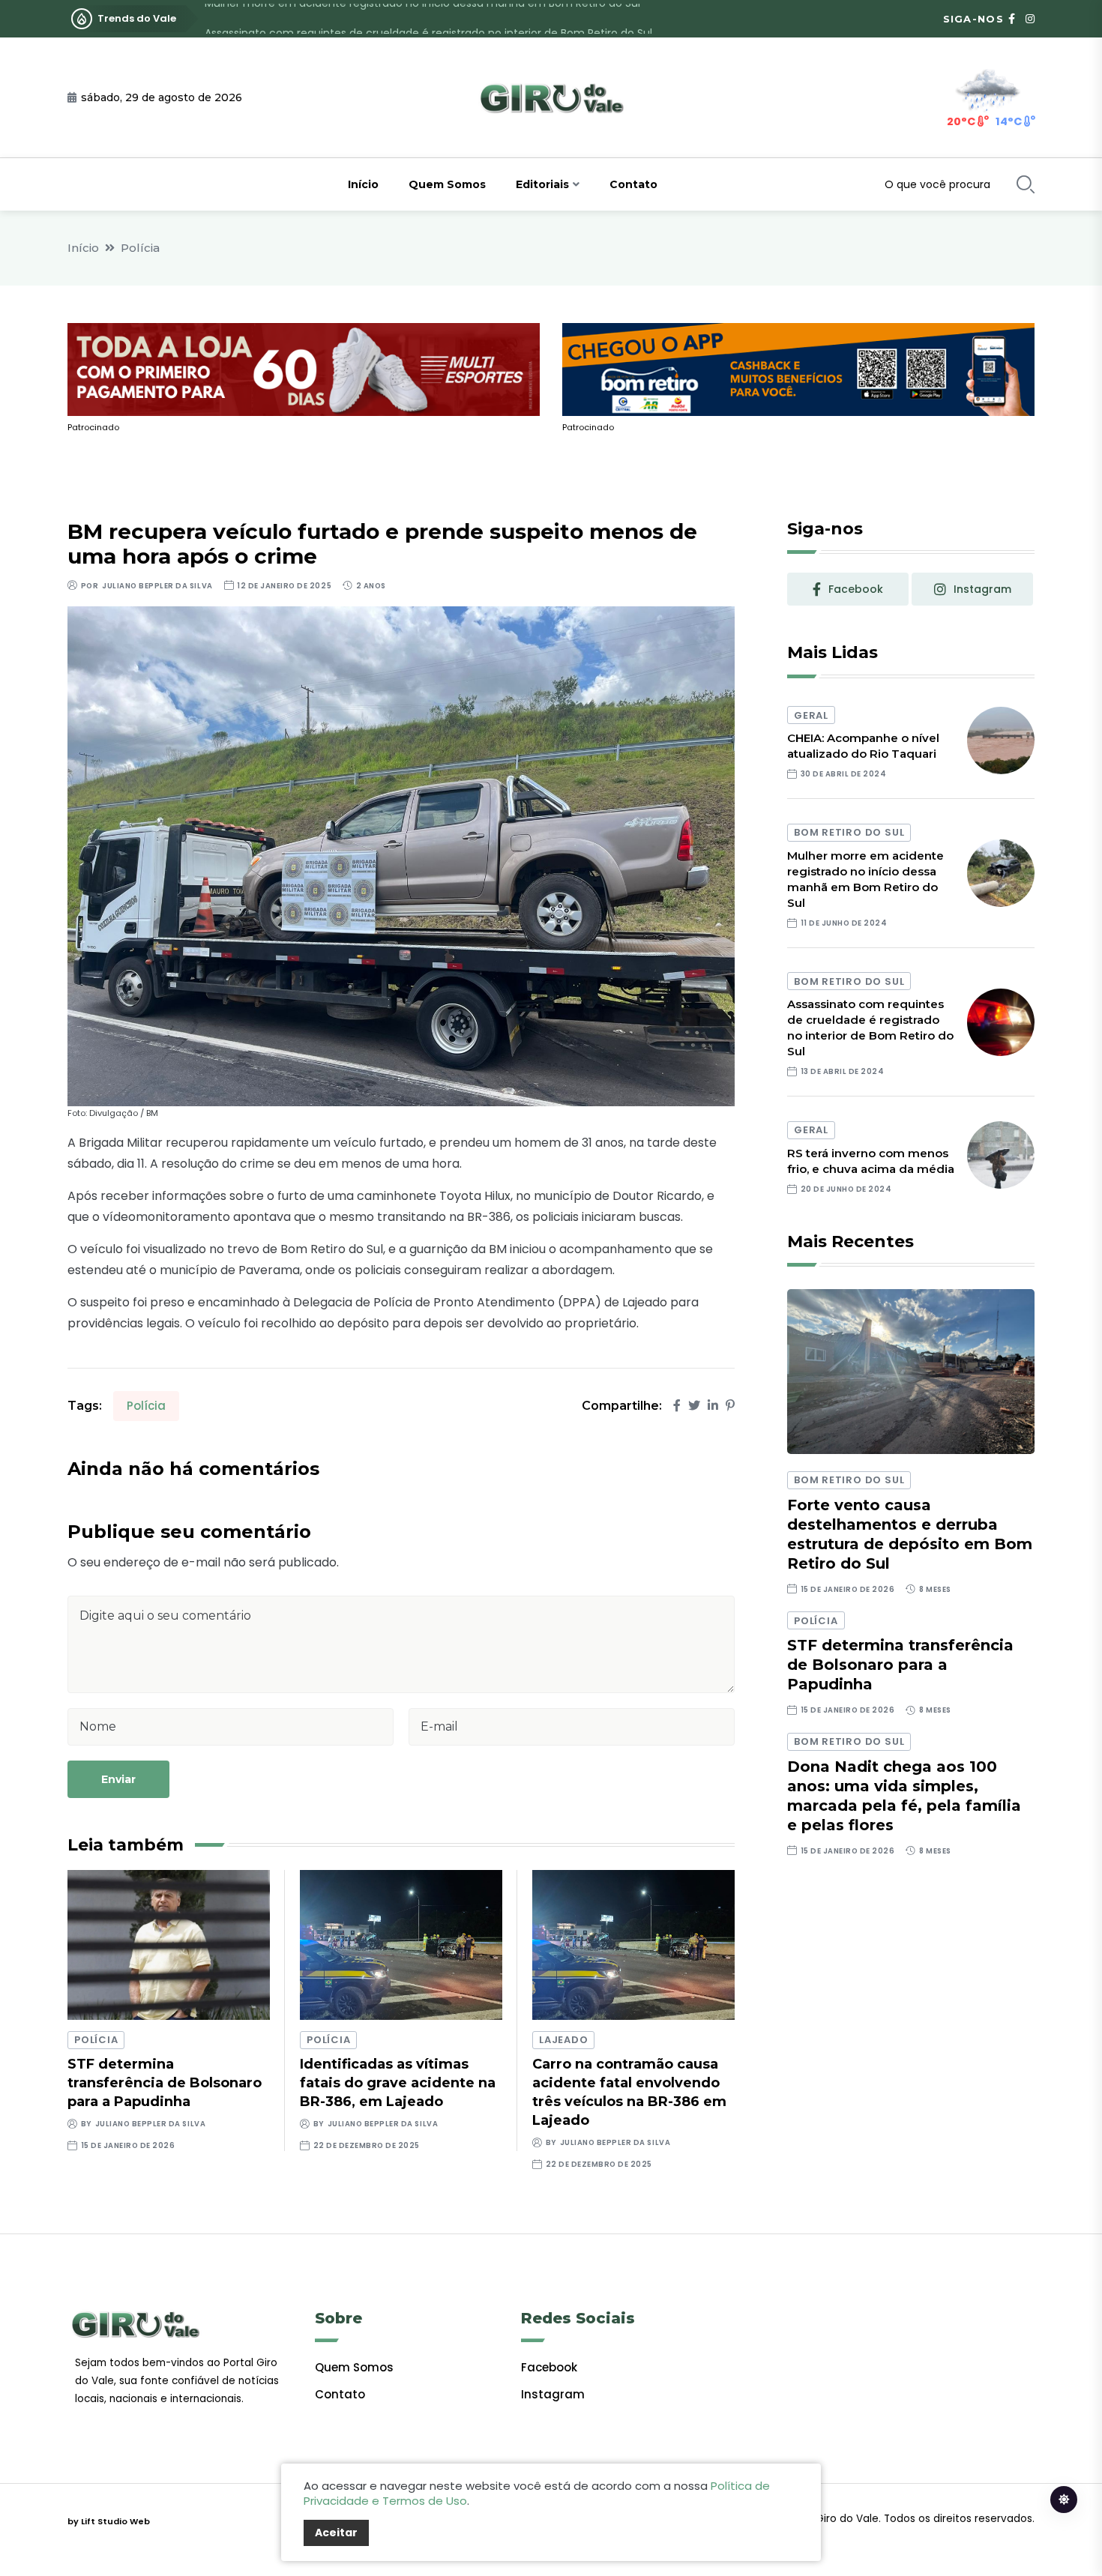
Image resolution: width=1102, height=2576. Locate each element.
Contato (633, 184)
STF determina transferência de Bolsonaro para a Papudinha (165, 2083)
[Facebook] (677, 1406)
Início (363, 184)
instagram (982, 589)
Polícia (140, 248)
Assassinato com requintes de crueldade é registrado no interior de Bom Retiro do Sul (428, 19)
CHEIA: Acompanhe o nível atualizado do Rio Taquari (863, 746)
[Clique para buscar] (1026, 184)
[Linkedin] (713, 1406)
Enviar (118, 1779)
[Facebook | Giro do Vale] (1012, 19)
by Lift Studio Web (109, 2521)
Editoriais (542, 184)
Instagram (553, 2394)
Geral (811, 715)
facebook (856, 589)
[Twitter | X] (694, 1406)
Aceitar (336, 2533)
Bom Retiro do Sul (849, 832)
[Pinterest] (730, 1406)
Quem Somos (447, 184)
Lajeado (563, 2040)
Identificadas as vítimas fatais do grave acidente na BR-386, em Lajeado (398, 2083)
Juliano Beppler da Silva (157, 586)
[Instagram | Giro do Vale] (1030, 19)
